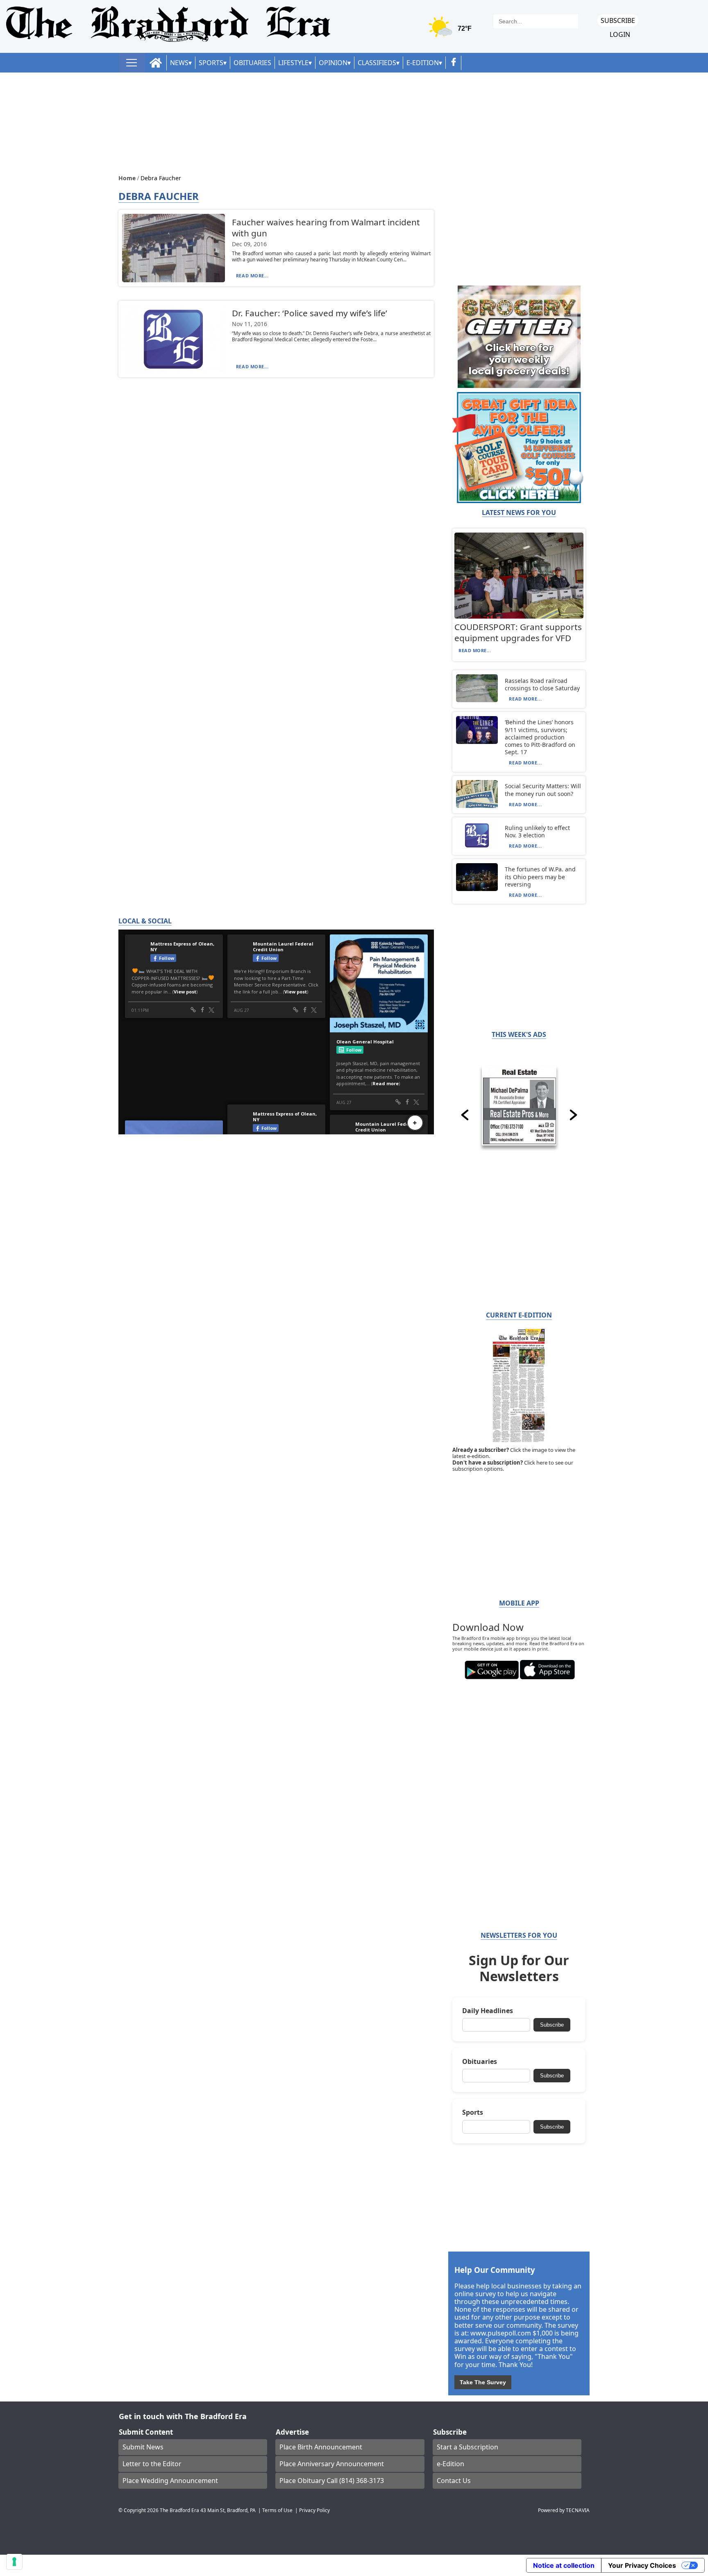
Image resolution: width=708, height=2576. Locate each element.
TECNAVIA (578, 2510)
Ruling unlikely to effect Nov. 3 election (537, 831)
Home (128, 178)
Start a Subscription (467, 2447)
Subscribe (618, 20)
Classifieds (377, 63)
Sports (211, 63)
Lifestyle (293, 63)
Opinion (333, 63)
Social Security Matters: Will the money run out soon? (543, 790)
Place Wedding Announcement (170, 2481)
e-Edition (450, 2464)
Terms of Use (277, 2510)
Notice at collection (564, 2565)
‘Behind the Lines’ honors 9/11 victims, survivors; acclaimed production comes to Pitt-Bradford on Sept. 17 (540, 737)
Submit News (143, 2447)
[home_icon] (156, 63)
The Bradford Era (179, 2510)
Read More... (252, 276)
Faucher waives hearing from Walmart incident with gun (326, 228)
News (179, 63)
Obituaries (252, 63)
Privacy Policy (314, 2510)
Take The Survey (483, 2382)
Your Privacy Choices (642, 2565)
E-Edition (423, 63)
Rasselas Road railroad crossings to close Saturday (542, 684)
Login (620, 35)
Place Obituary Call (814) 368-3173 (332, 2481)
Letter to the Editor (152, 2464)
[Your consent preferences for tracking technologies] (14, 2562)
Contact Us (454, 2481)
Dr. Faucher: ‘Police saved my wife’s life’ (310, 313)
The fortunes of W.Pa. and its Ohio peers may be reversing (540, 876)
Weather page (451, 31)
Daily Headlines (488, 2011)
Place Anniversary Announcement (332, 2464)
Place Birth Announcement (321, 2447)
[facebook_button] (454, 63)
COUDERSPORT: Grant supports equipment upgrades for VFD (518, 632)
